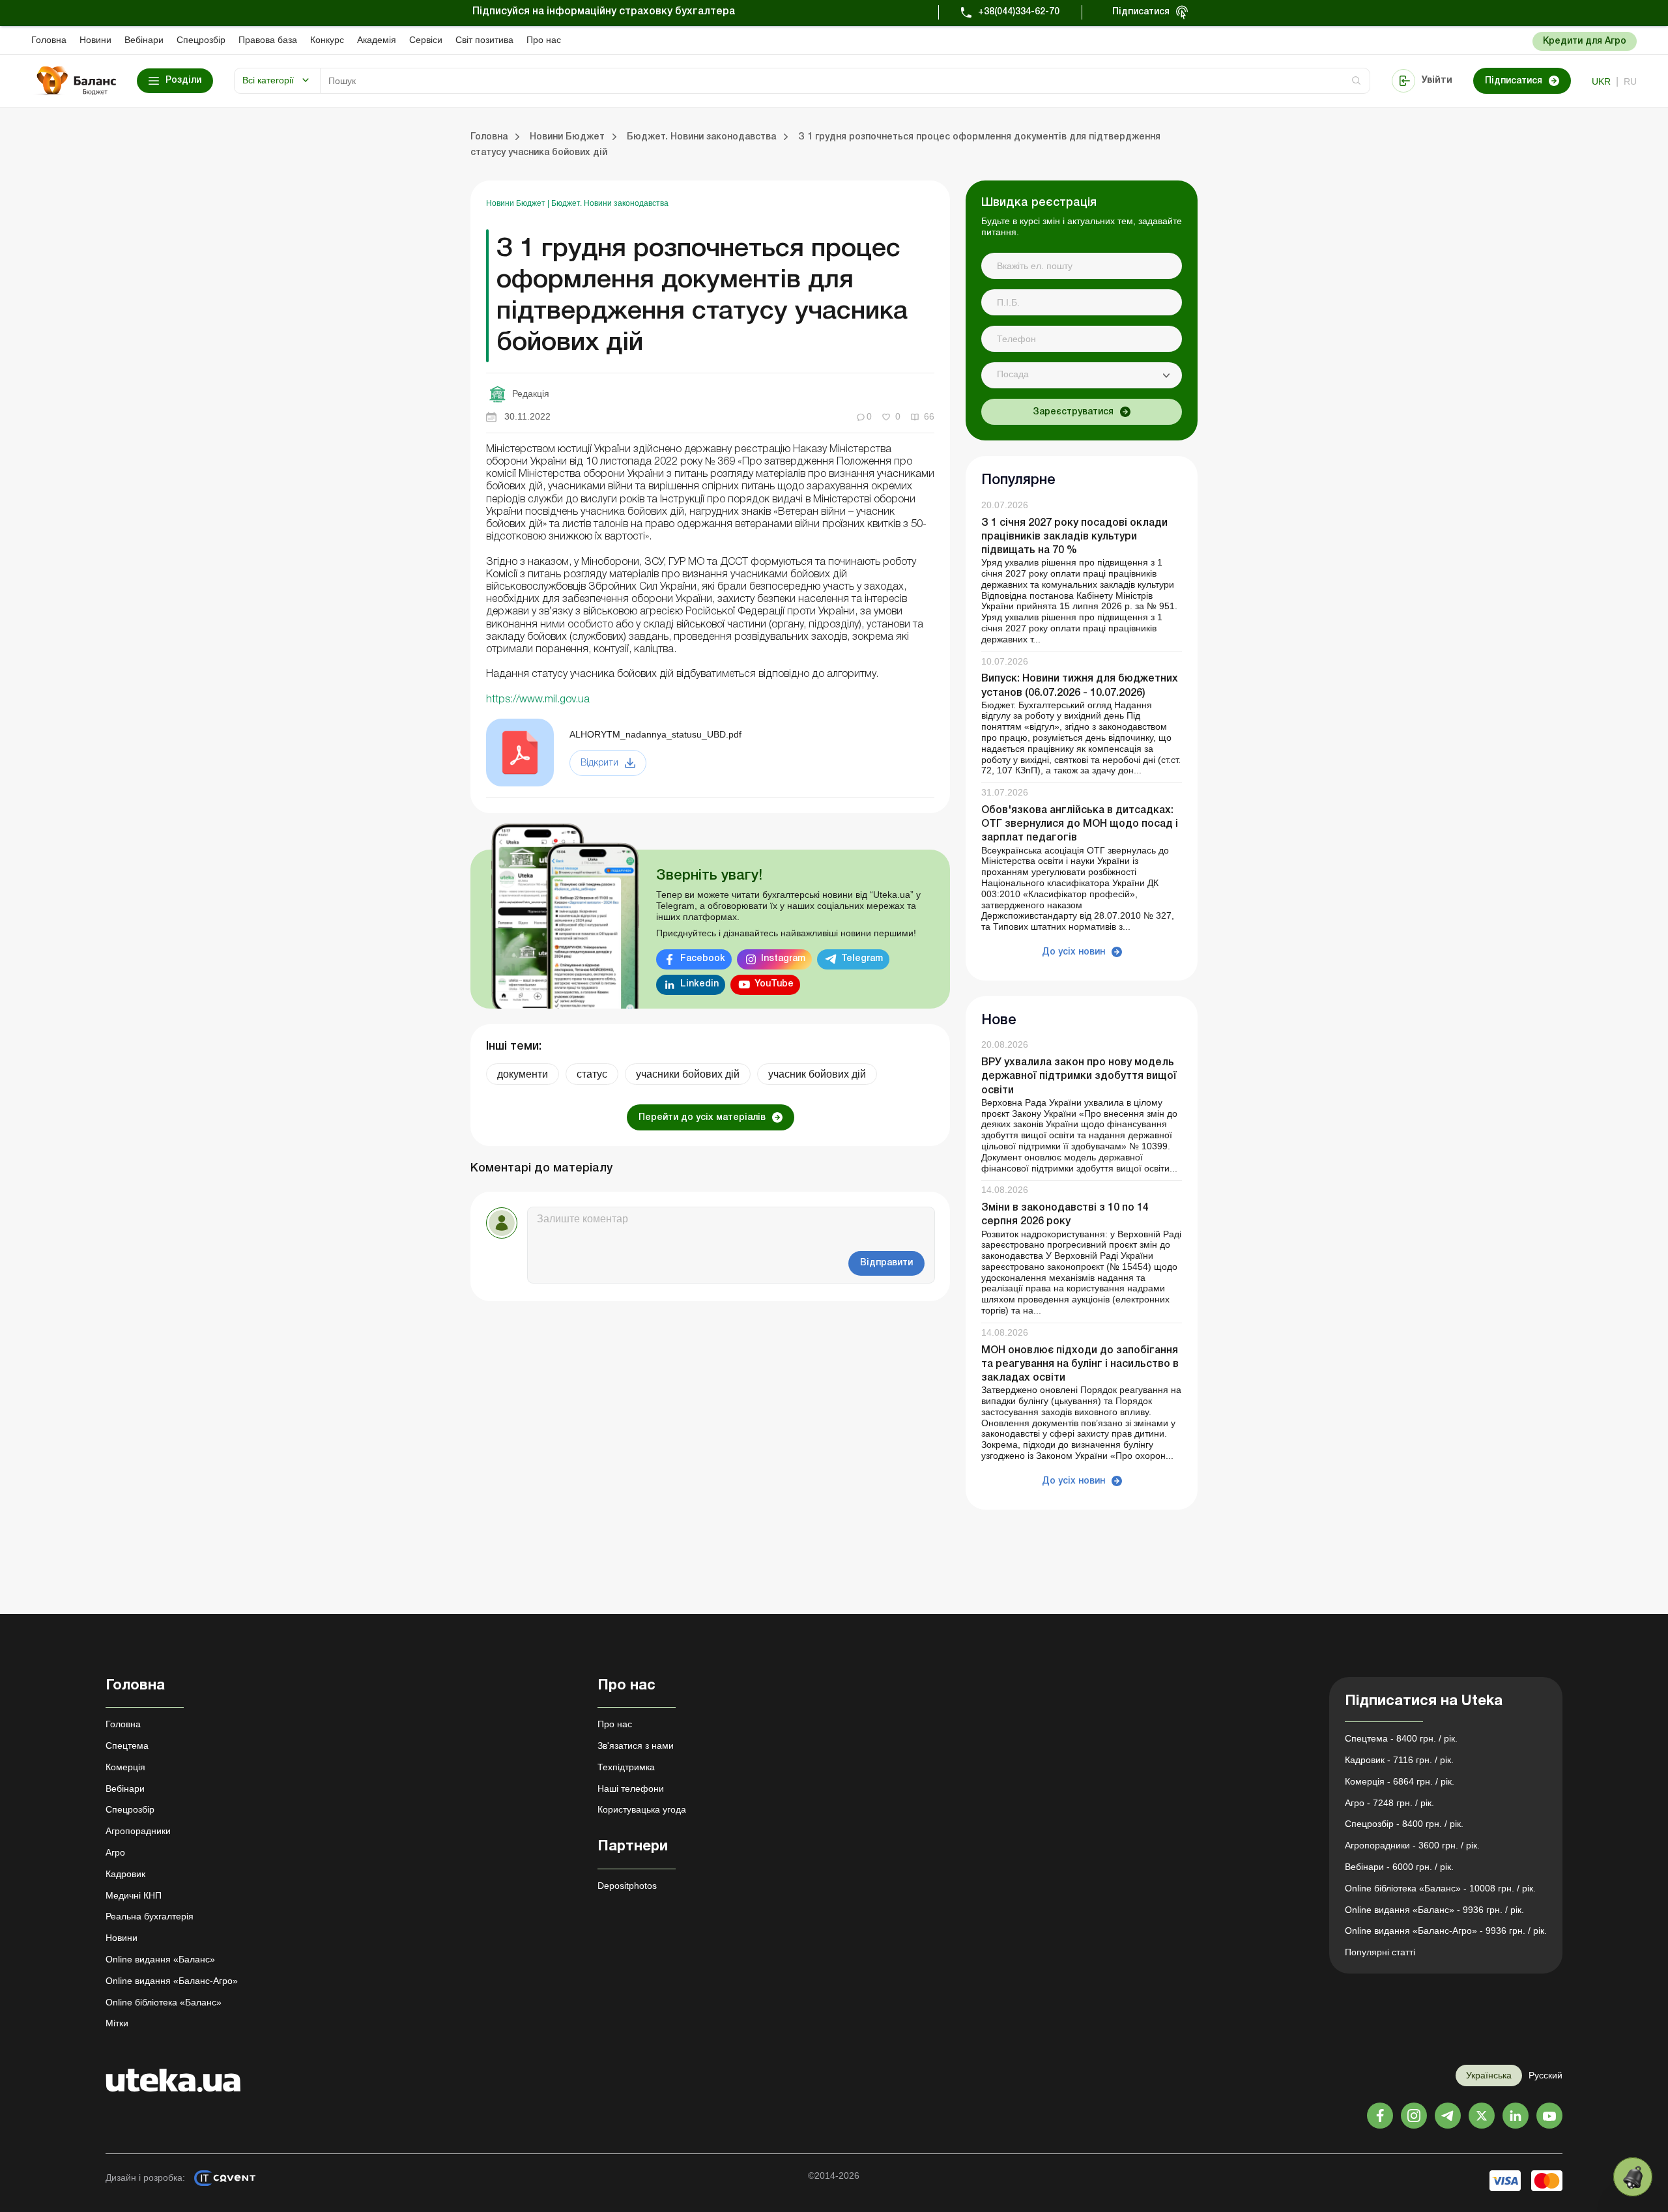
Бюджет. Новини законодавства (610, 203)
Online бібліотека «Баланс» (164, 2002)
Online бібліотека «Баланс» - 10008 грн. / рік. (1440, 1888)
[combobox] (1082, 375)
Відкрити (599, 763)
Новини (95, 40)
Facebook (703, 959)
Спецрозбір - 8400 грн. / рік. (1404, 1824)
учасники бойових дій (688, 1074)
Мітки (117, 2023)
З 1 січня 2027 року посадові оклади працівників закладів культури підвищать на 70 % (1074, 537)
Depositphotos (627, 1886)
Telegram (862, 959)
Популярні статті (1380, 1952)
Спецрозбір (201, 40)
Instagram (783, 959)
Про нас (544, 40)
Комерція (125, 1767)
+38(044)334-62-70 (1019, 12)
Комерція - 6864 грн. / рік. (1400, 1781)
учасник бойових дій (817, 1074)
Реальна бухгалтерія (150, 1916)
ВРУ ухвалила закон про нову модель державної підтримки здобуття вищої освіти (1079, 1076)
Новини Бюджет (517, 203)
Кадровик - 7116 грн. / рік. (1399, 1760)
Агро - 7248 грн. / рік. (1389, 1803)
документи (523, 1074)
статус (592, 1074)
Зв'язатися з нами (636, 1745)
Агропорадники (138, 1831)
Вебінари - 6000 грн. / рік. (1399, 1867)
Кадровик (125, 1874)
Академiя (377, 40)
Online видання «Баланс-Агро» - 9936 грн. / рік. (1446, 1931)
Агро (115, 1852)
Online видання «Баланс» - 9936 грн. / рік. (1434, 1910)
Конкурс (327, 40)
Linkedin (699, 984)
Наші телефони (631, 1788)
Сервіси (426, 40)
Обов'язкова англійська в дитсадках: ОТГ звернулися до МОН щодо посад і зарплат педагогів (1080, 824)
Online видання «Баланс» (160, 1959)
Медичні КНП (134, 1895)
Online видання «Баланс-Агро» (172, 1981)
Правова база (268, 40)
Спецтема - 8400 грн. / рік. (1401, 1738)
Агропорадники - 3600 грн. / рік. (1412, 1845)
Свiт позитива (484, 40)
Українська (1489, 2075)
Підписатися (1141, 12)
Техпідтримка (626, 1767)
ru (1630, 81)
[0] (1633, 2177)
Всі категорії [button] (268, 80)
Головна (49, 40)
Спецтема (127, 1745)
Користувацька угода (642, 1809)
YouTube (774, 984)
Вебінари (144, 40)
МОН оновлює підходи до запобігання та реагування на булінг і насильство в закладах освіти (1080, 1364)
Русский (1546, 2075)
